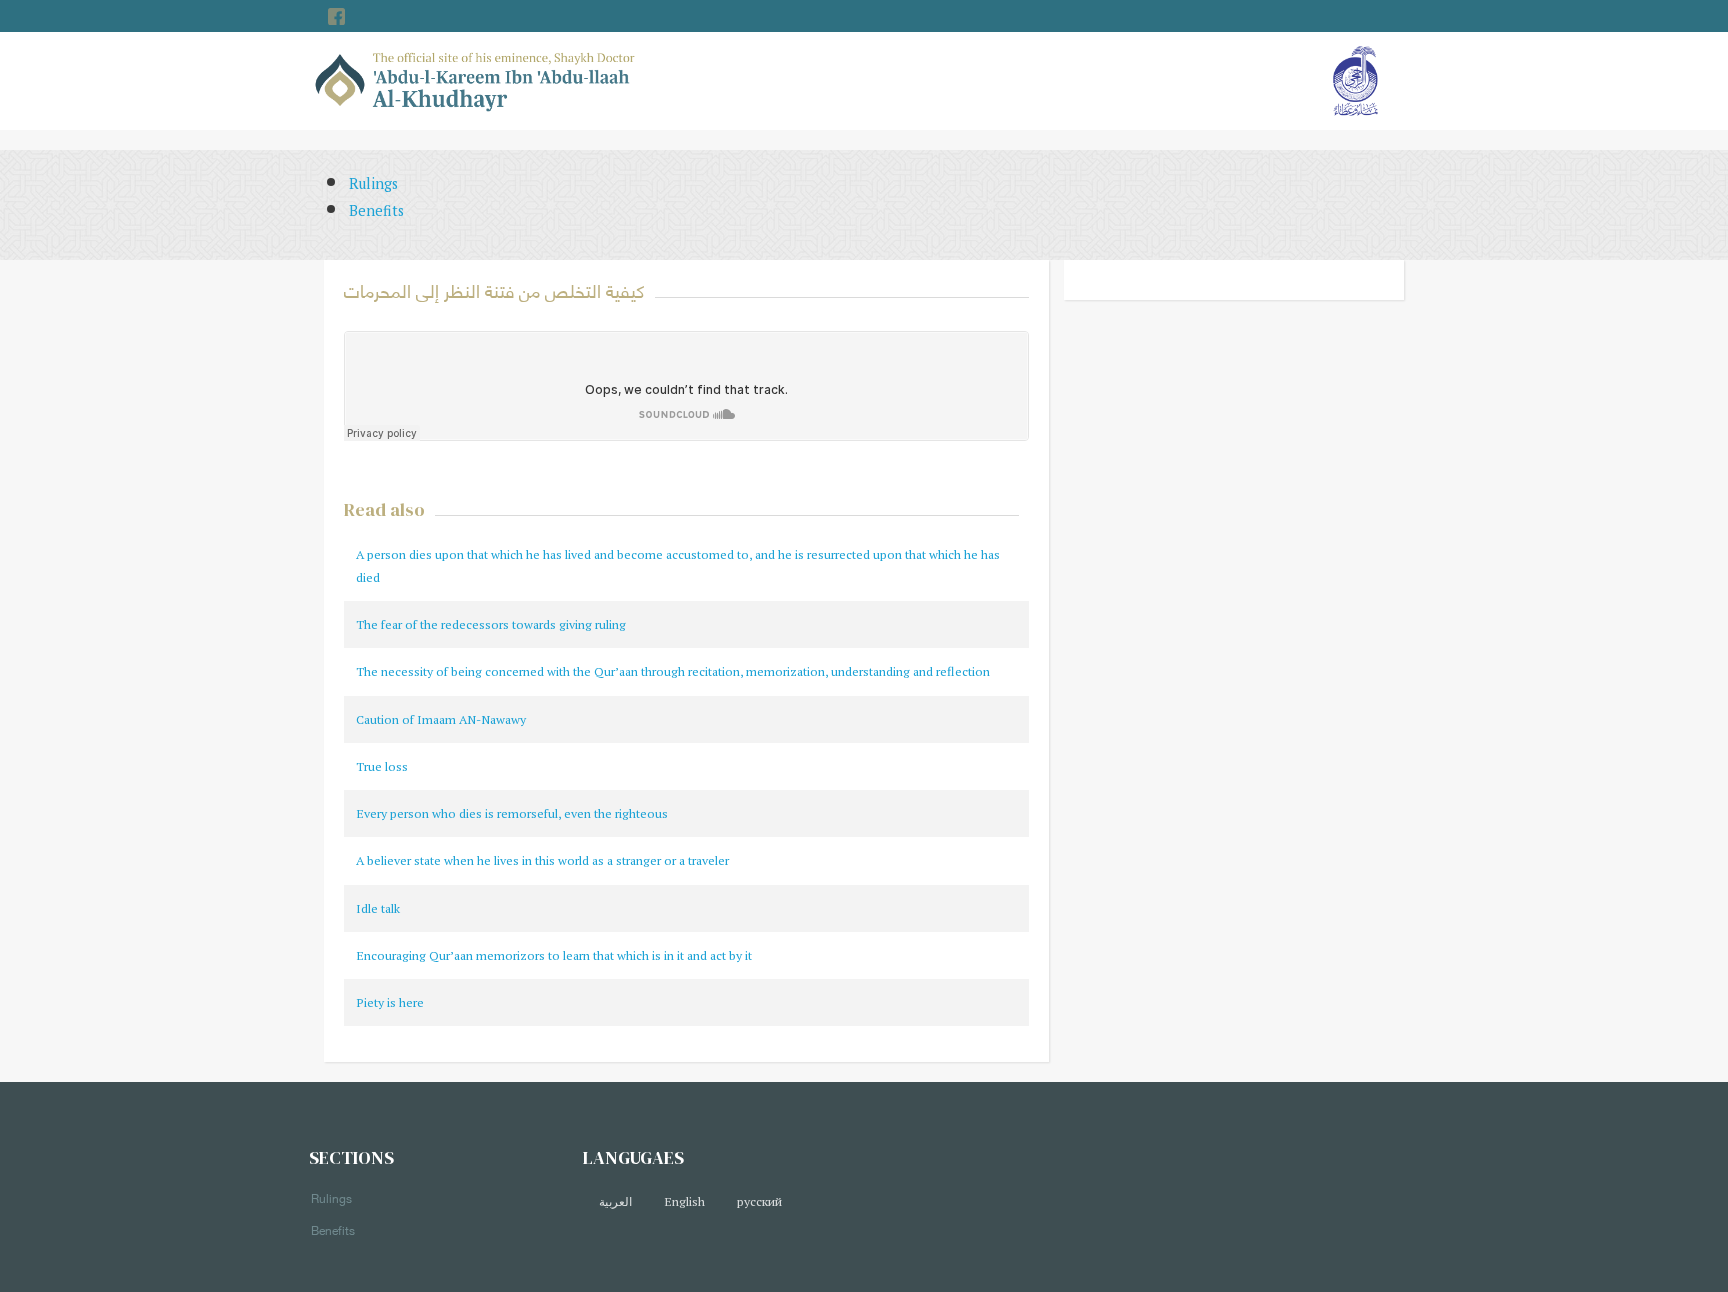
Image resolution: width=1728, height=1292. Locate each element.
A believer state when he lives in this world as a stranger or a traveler (542, 860)
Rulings (373, 183)
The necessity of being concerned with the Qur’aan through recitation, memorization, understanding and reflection (673, 671)
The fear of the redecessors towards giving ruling (491, 624)
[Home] (475, 79)
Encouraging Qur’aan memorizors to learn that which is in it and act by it (554, 955)
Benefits (376, 210)
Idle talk (378, 908)
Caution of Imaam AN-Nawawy (441, 719)
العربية (615, 1201)
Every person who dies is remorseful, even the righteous (512, 813)
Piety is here (390, 1002)
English (684, 1201)
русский (759, 1201)
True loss (382, 766)
